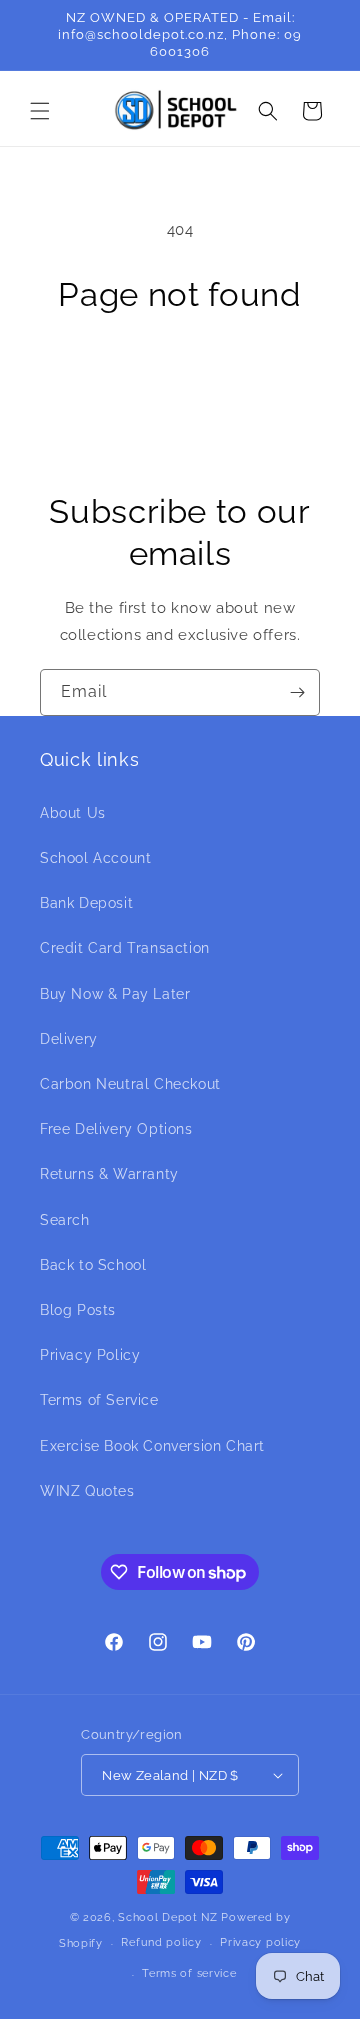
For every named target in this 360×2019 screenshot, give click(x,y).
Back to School (93, 1265)
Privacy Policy (90, 1355)
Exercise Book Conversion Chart (152, 1446)
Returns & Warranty (109, 1174)
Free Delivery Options (116, 1129)
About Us (73, 813)
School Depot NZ (168, 1917)
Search (65, 1220)
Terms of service (189, 1973)
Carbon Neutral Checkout (130, 1084)
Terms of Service (99, 1400)
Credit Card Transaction (125, 948)
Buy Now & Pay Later (115, 994)
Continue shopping (180, 374)
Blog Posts (78, 1310)
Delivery (69, 1039)
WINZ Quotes (87, 1491)
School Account (95, 858)
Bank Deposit (86, 903)
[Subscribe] (297, 692)
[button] (40, 111)
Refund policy (161, 1942)
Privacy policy (260, 1942)
